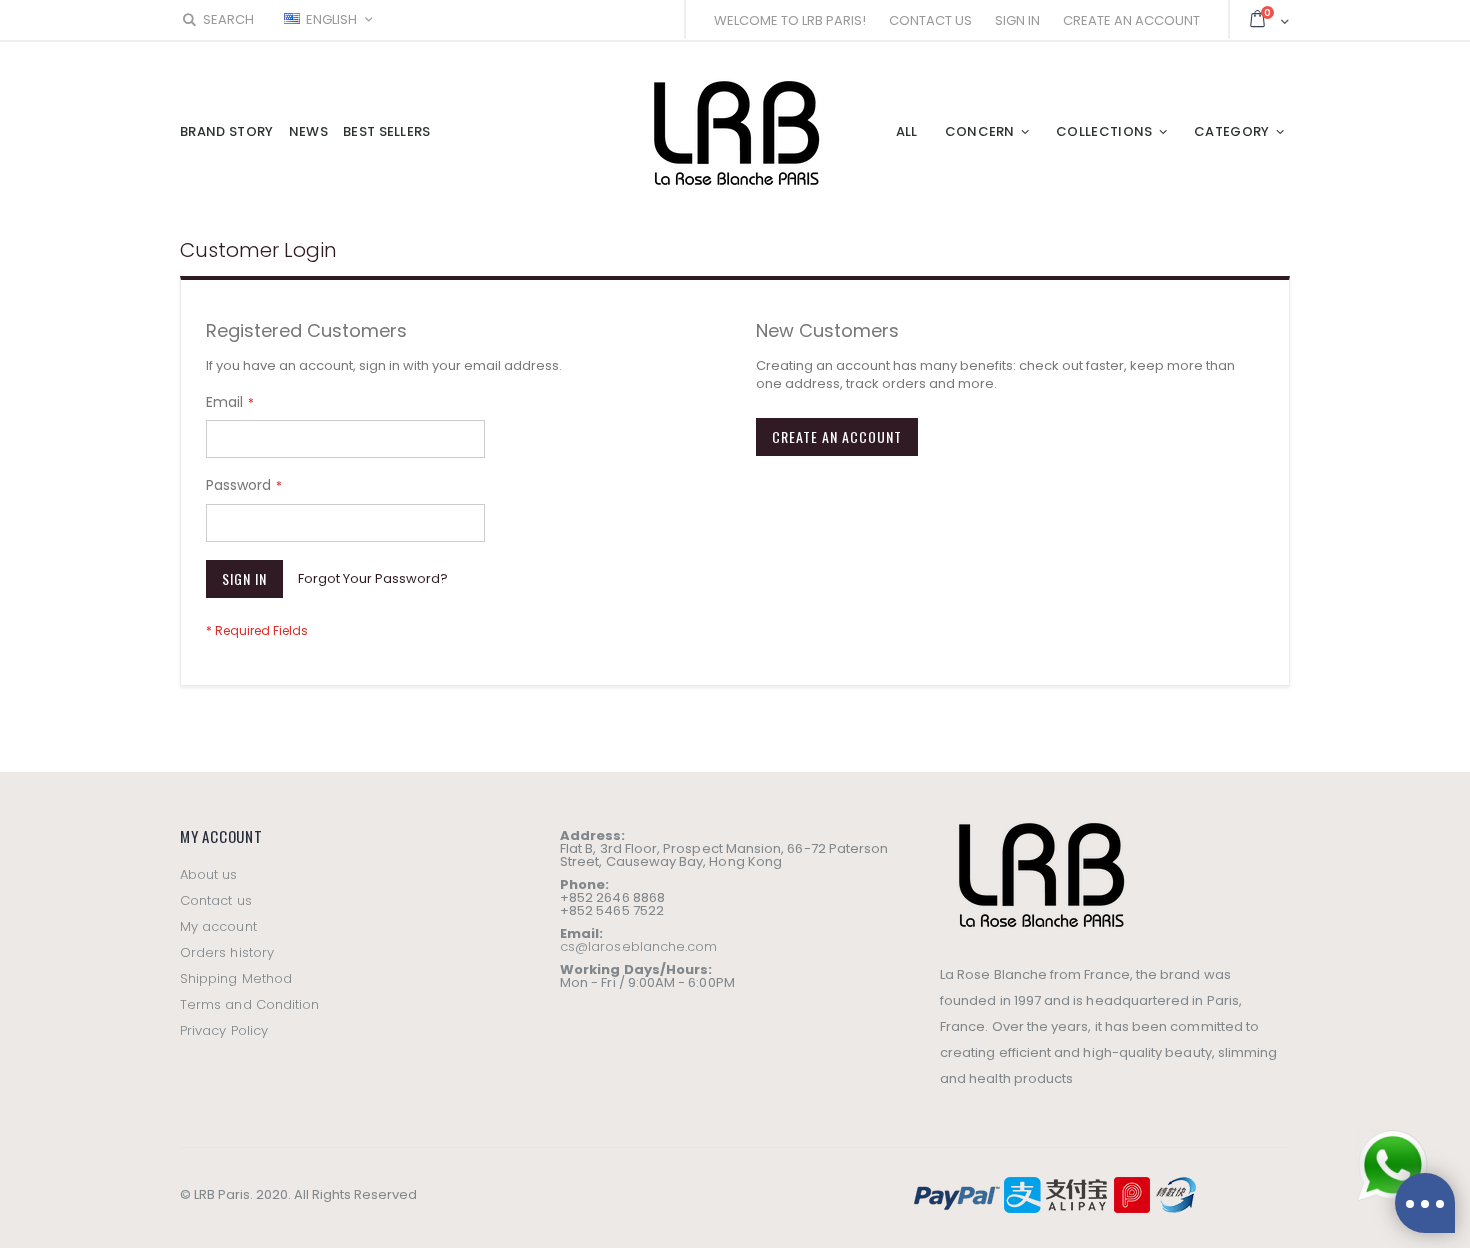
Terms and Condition (249, 1004)
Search (228, 19)
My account (218, 926)
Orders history (227, 952)
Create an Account (1131, 20)
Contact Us (930, 20)
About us (209, 874)
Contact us (216, 900)
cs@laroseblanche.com (638, 946)
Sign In (1017, 20)
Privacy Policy (224, 1030)
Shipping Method (236, 978)
